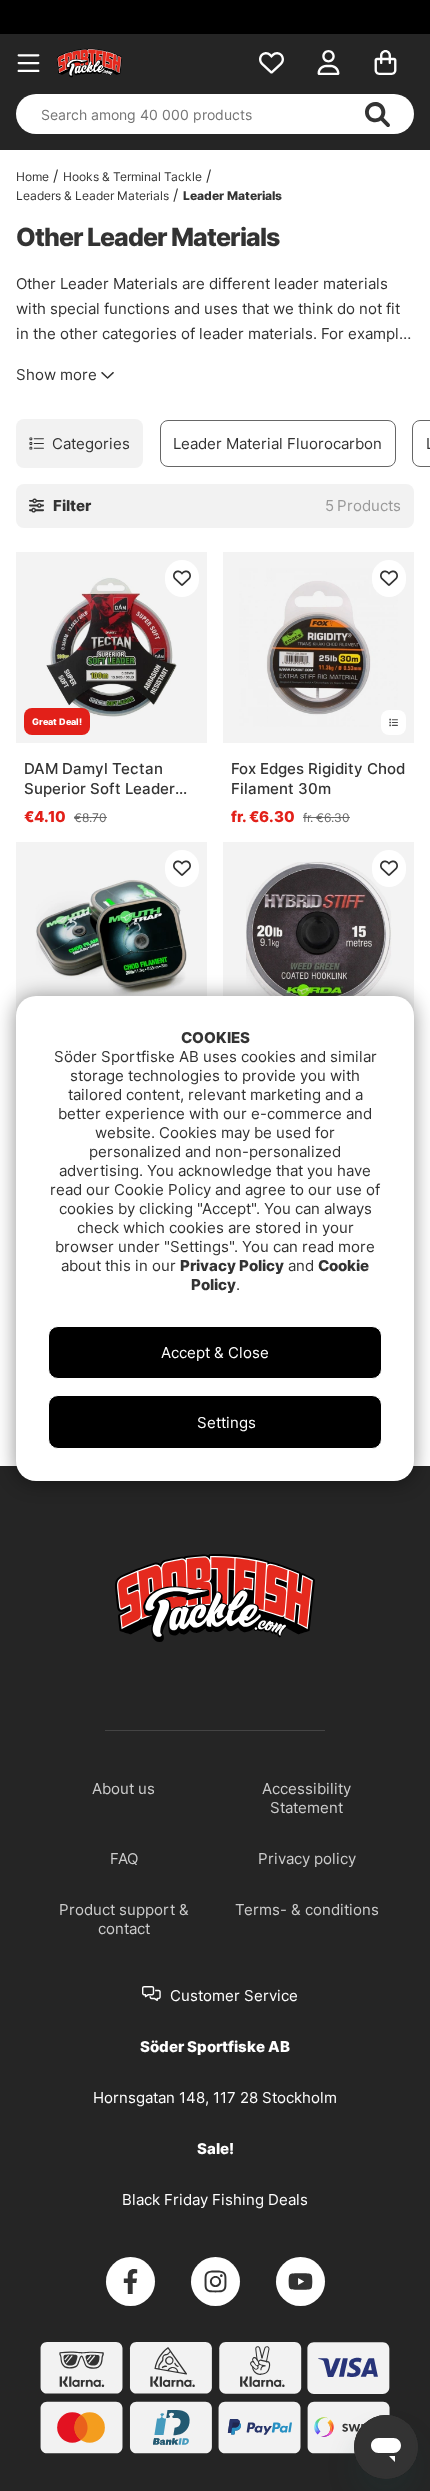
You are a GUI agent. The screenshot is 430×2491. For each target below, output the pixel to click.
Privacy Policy (232, 1265)
